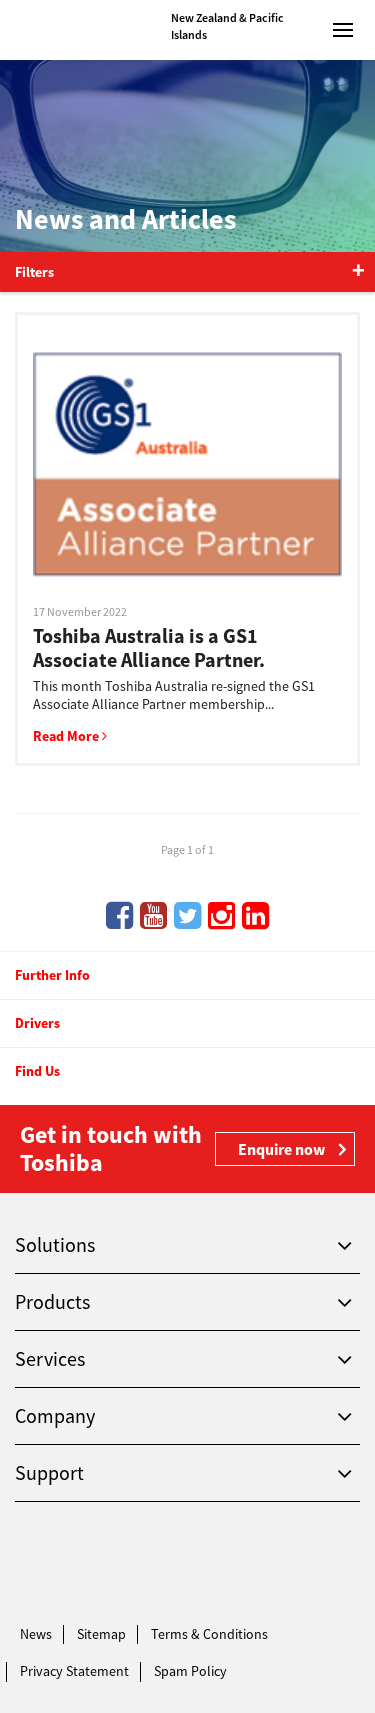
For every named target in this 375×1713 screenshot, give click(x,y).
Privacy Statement (74, 1671)
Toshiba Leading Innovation (83, 30)
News (36, 1634)
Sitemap (101, 1634)
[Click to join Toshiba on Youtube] (153, 916)
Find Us (37, 1071)
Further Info (52, 975)
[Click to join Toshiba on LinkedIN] (255, 916)
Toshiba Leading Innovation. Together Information (83, 1564)
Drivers (37, 1023)
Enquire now (281, 1149)
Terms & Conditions (209, 1634)
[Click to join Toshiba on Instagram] (221, 916)
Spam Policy (190, 1671)
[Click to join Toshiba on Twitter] (187, 916)
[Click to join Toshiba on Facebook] (119, 916)
